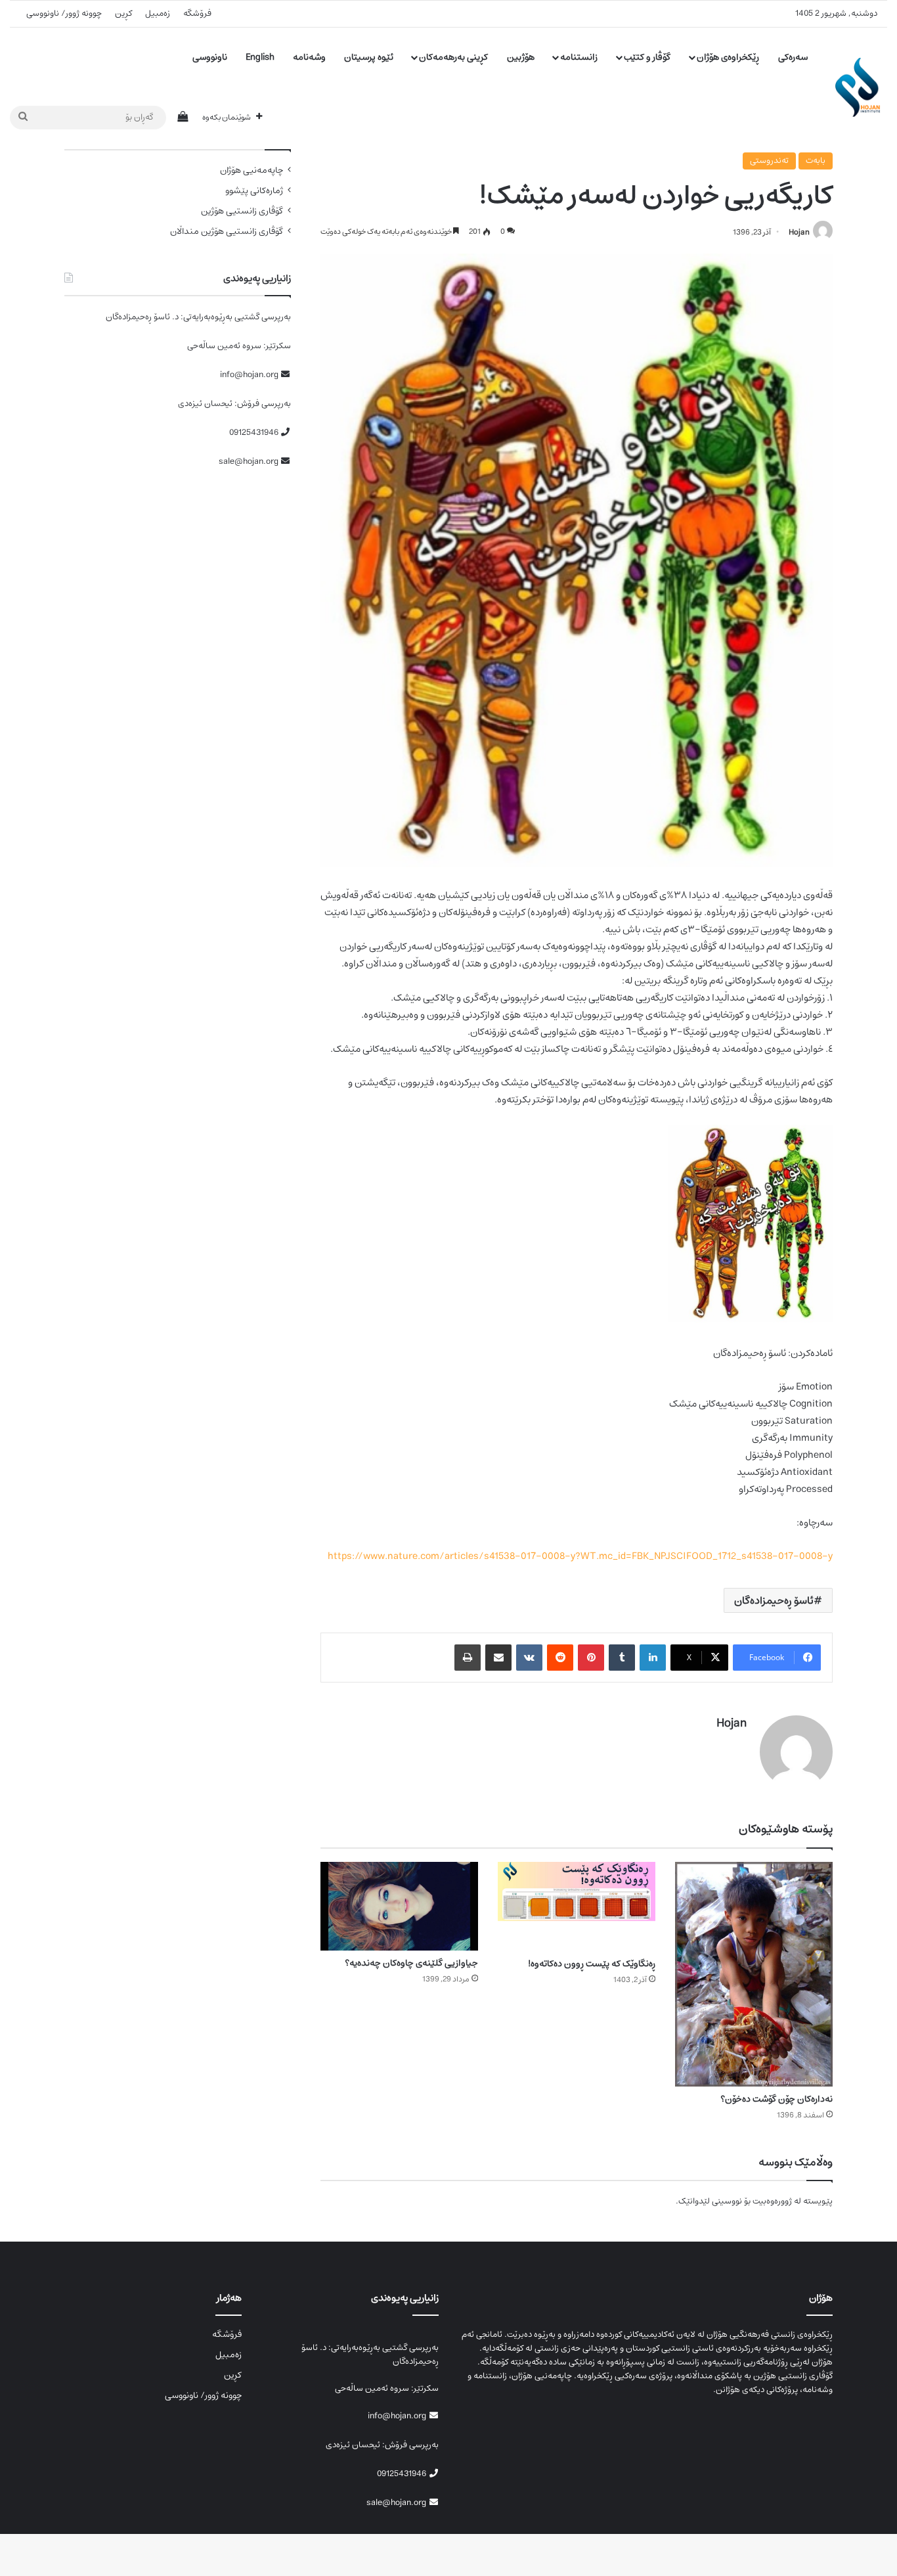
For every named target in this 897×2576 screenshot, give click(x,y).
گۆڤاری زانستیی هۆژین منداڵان (227, 232)
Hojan (799, 232)
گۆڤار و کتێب (647, 57)
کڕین (123, 13)
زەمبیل (158, 13)
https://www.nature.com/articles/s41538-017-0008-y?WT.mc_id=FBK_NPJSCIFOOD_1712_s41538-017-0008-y (580, 1556)
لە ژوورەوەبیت (777, 2201)
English (260, 57)
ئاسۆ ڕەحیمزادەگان (774, 1600)
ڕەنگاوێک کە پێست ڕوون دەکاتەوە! (592, 1964)
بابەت (816, 161)
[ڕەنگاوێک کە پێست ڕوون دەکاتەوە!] (577, 1906)
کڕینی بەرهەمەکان (453, 57)
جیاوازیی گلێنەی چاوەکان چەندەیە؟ (411, 1963)
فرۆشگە (197, 13)
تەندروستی (769, 161)
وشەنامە (309, 57)
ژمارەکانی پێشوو (254, 191)
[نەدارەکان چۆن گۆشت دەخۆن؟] (754, 1974)
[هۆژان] (861, 87)
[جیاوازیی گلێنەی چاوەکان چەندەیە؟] (399, 1906)
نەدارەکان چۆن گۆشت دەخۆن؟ (777, 2099)
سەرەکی (793, 57)
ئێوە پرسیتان (369, 57)
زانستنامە (579, 57)
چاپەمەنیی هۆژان (252, 170)
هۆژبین (521, 57)
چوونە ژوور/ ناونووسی (64, 13)
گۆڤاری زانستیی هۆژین (242, 211)
